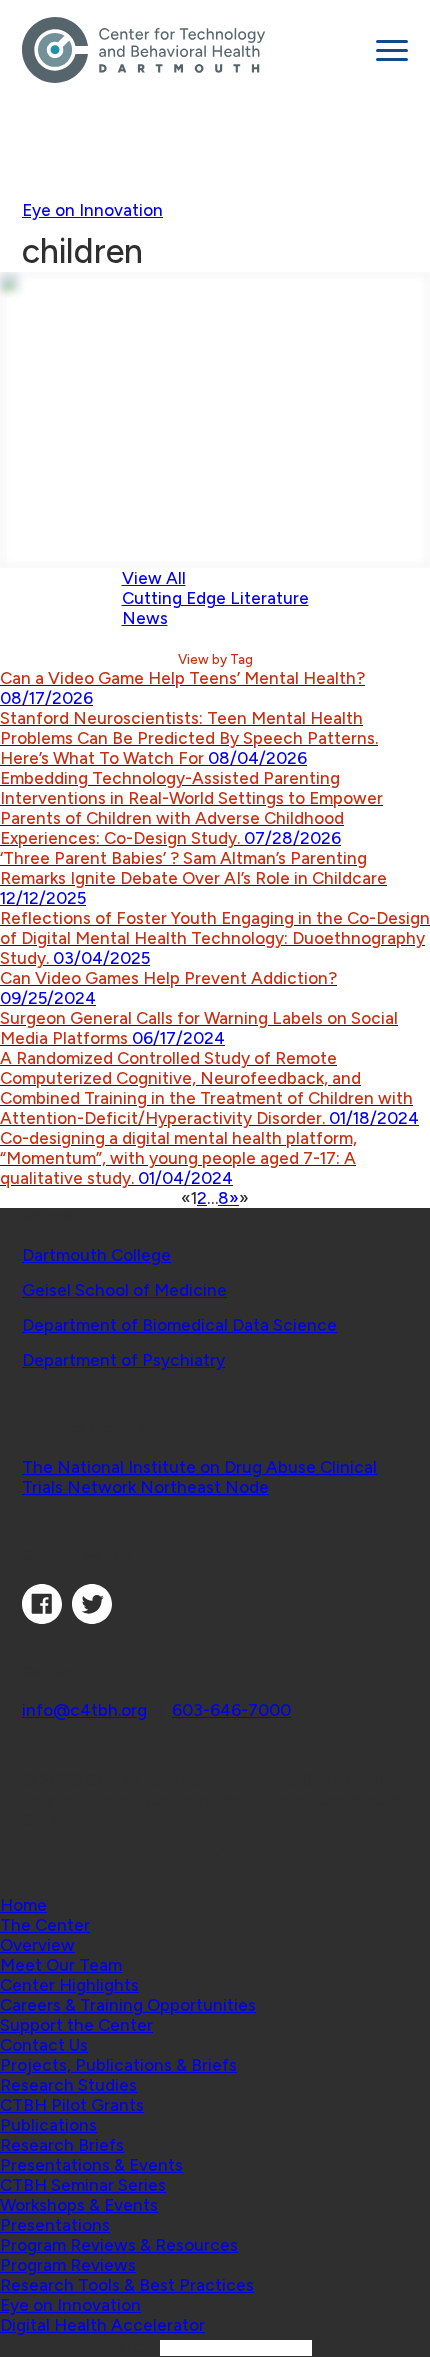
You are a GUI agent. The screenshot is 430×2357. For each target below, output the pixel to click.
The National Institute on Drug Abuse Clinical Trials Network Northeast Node (199, 1477)
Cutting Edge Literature (215, 598)
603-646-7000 (231, 1710)
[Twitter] (92, 1618)
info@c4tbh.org (84, 1710)
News (145, 618)
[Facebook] (42, 1618)
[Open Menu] (392, 50)
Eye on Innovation (92, 210)
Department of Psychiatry (123, 1360)
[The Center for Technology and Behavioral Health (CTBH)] (191, 50)
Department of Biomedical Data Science (179, 1325)
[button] (45, 1925)
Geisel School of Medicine (124, 1290)
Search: (128, 2347)
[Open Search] (215, 1864)
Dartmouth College (96, 1255)
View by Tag (215, 659)
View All (154, 578)
